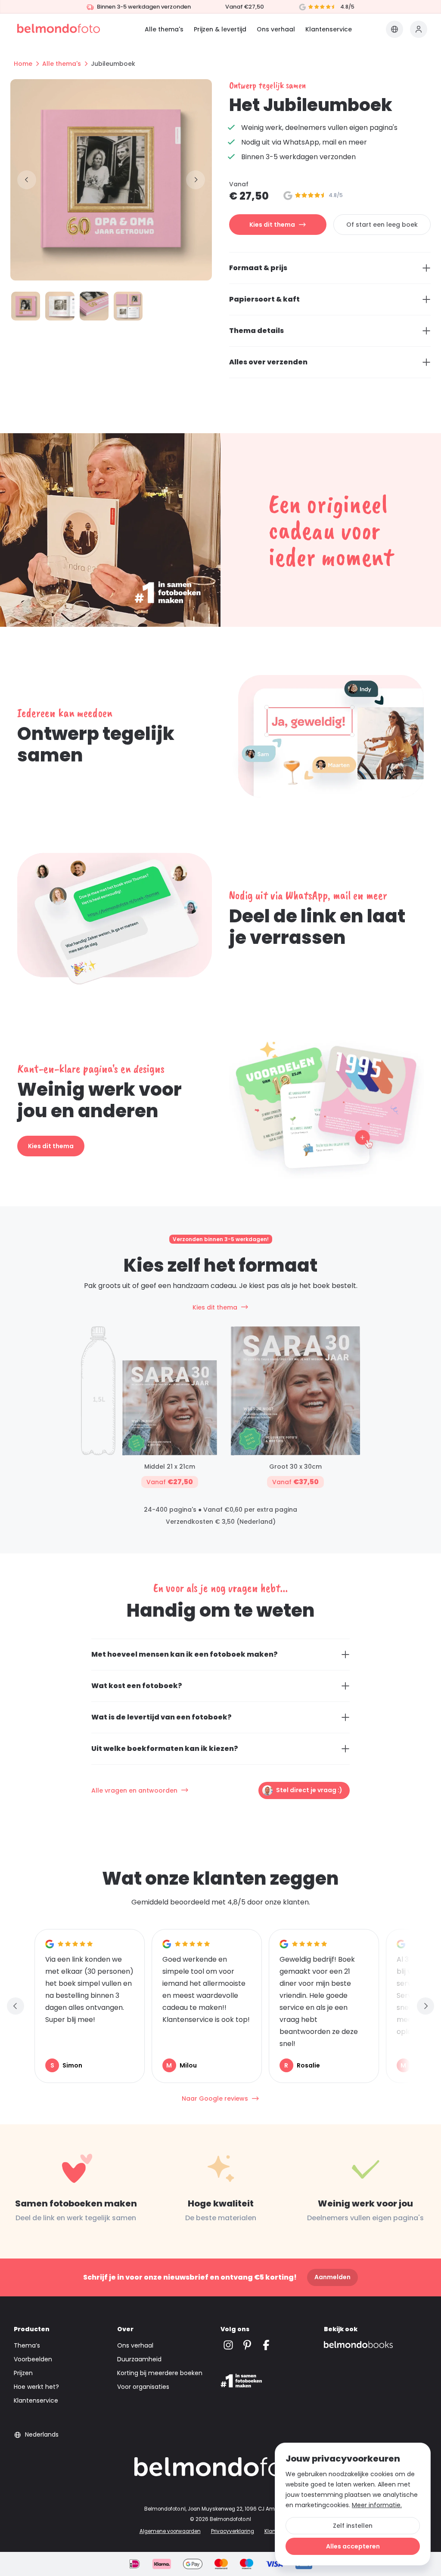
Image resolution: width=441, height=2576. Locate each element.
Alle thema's (164, 29)
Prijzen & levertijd (220, 29)
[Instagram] (228, 2345)
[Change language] (394, 29)
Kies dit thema (272, 225)
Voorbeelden (33, 2359)
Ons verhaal (276, 29)
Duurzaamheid (139, 2359)
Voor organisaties (143, 2387)
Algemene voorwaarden (170, 2531)
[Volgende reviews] (425, 2006)
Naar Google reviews (215, 2098)
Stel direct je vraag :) (309, 1790)
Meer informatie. (377, 2505)
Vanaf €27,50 (245, 7)
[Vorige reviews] (16, 2006)
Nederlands (42, 2434)
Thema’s (27, 2345)
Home (23, 64)
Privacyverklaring (233, 2531)
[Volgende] (196, 180)
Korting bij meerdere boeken (160, 2373)
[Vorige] (27, 180)
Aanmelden (332, 2277)
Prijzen (23, 2373)
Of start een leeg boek (382, 225)
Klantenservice (329, 29)
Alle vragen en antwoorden (134, 1790)
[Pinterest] (247, 2345)
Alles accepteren (353, 2546)
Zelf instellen (353, 2526)
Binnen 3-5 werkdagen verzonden (144, 7)
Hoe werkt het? (36, 2387)
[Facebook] (266, 2345)
